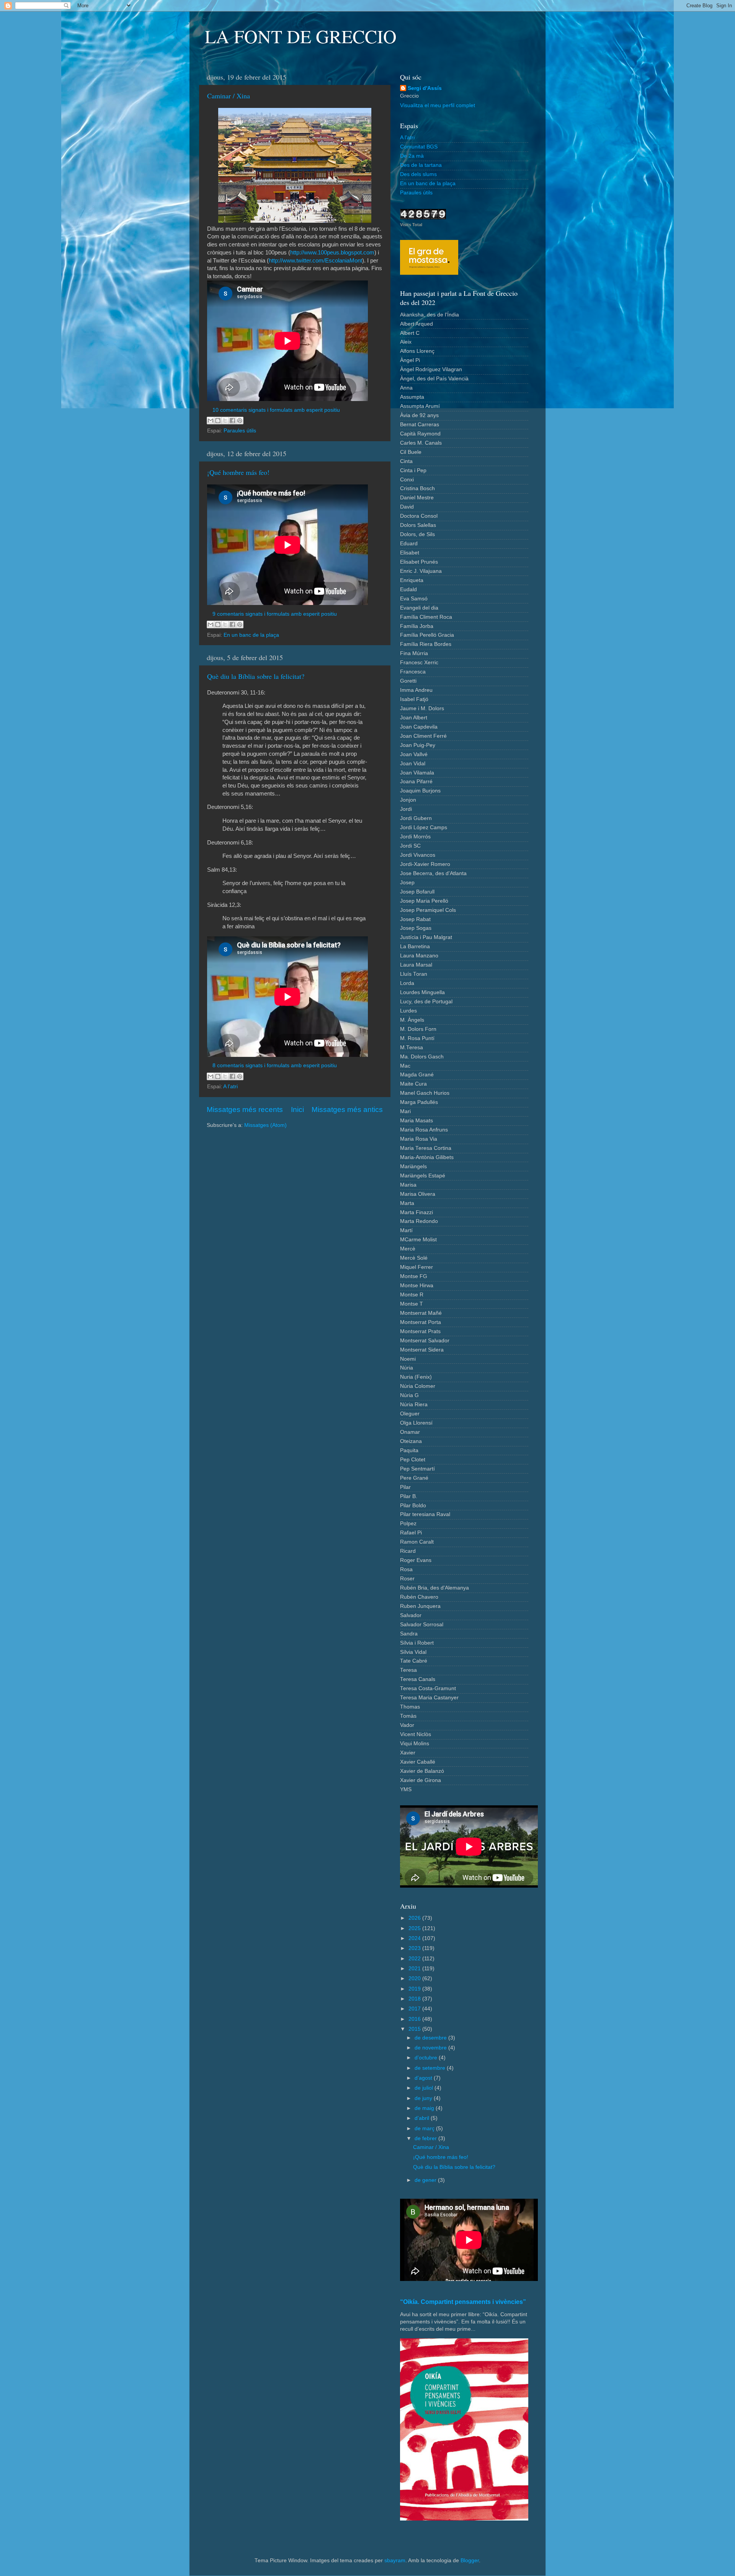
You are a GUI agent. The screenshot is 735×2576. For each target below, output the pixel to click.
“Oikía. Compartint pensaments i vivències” (463, 2302)
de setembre (431, 2068)
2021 (415, 1969)
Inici (297, 1109)
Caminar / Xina (229, 96)
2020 (415, 1978)
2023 (415, 1948)
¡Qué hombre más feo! (238, 472)
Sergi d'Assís (425, 88)
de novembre (431, 2048)
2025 (415, 1928)
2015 (415, 2029)
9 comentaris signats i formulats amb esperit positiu (275, 614)
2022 (415, 1959)
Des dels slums (418, 174)
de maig (425, 2108)
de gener (426, 2180)
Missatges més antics (347, 1109)
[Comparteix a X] (225, 421)
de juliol (425, 2088)
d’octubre (427, 2058)
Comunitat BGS (419, 147)
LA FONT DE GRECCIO (301, 36)
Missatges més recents (245, 1109)
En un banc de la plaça (251, 635)
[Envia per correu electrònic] (211, 421)
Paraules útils (240, 431)
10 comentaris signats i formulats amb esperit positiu (276, 410)
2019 (415, 1989)
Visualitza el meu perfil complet (438, 105)
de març (425, 2128)
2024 (415, 1938)
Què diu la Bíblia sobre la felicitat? (256, 676)
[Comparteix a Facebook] (232, 421)
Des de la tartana (421, 165)
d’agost (424, 2078)
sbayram (395, 2561)
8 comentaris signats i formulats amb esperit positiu (275, 1065)
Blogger (470, 2561)
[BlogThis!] (218, 421)
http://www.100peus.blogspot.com (332, 253)
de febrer (426, 2138)
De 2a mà (412, 156)
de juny (424, 2098)
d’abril (423, 2118)
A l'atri (230, 1087)
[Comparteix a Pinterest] (240, 421)
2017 (415, 2009)
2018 (415, 1999)
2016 (415, 2019)
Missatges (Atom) (265, 1125)
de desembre (431, 2038)
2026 (415, 1918)
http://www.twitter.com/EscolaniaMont (315, 261)
